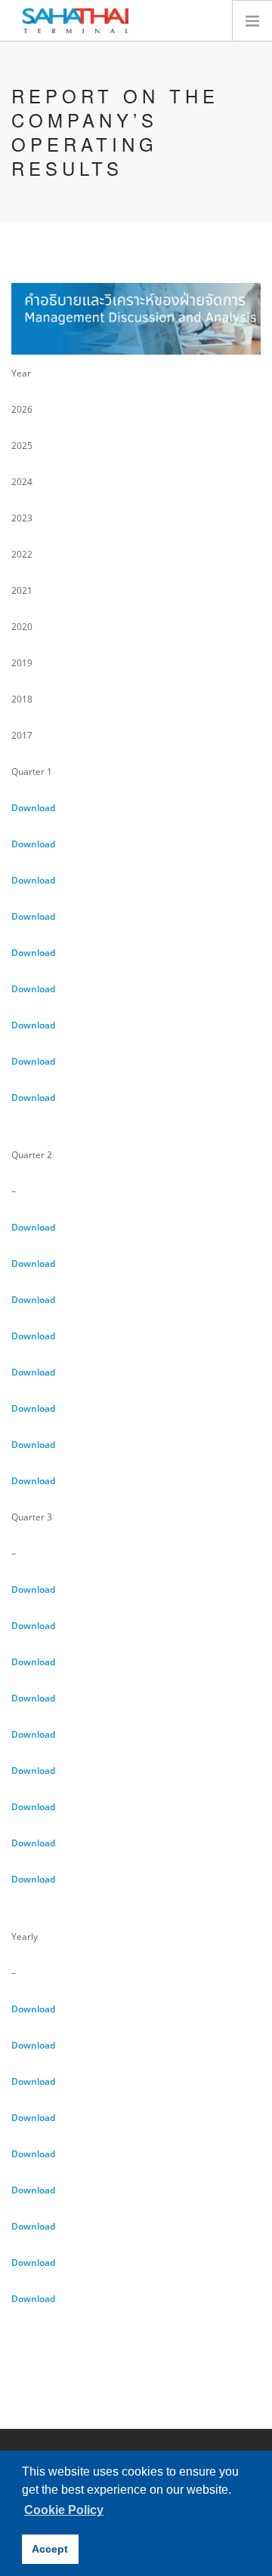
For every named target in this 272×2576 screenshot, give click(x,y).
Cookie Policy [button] (64, 2510)
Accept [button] (50, 2549)
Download (33, 808)
